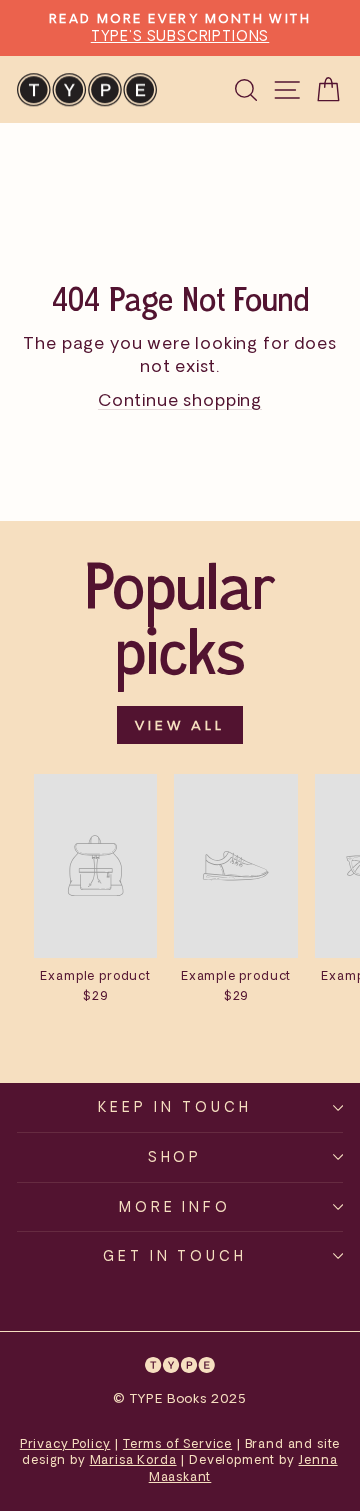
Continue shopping (180, 399)
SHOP (175, 1156)
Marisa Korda (133, 1459)
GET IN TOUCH (175, 1255)
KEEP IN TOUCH (175, 1106)
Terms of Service (177, 1443)
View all (180, 725)
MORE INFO (175, 1206)
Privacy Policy (65, 1443)
